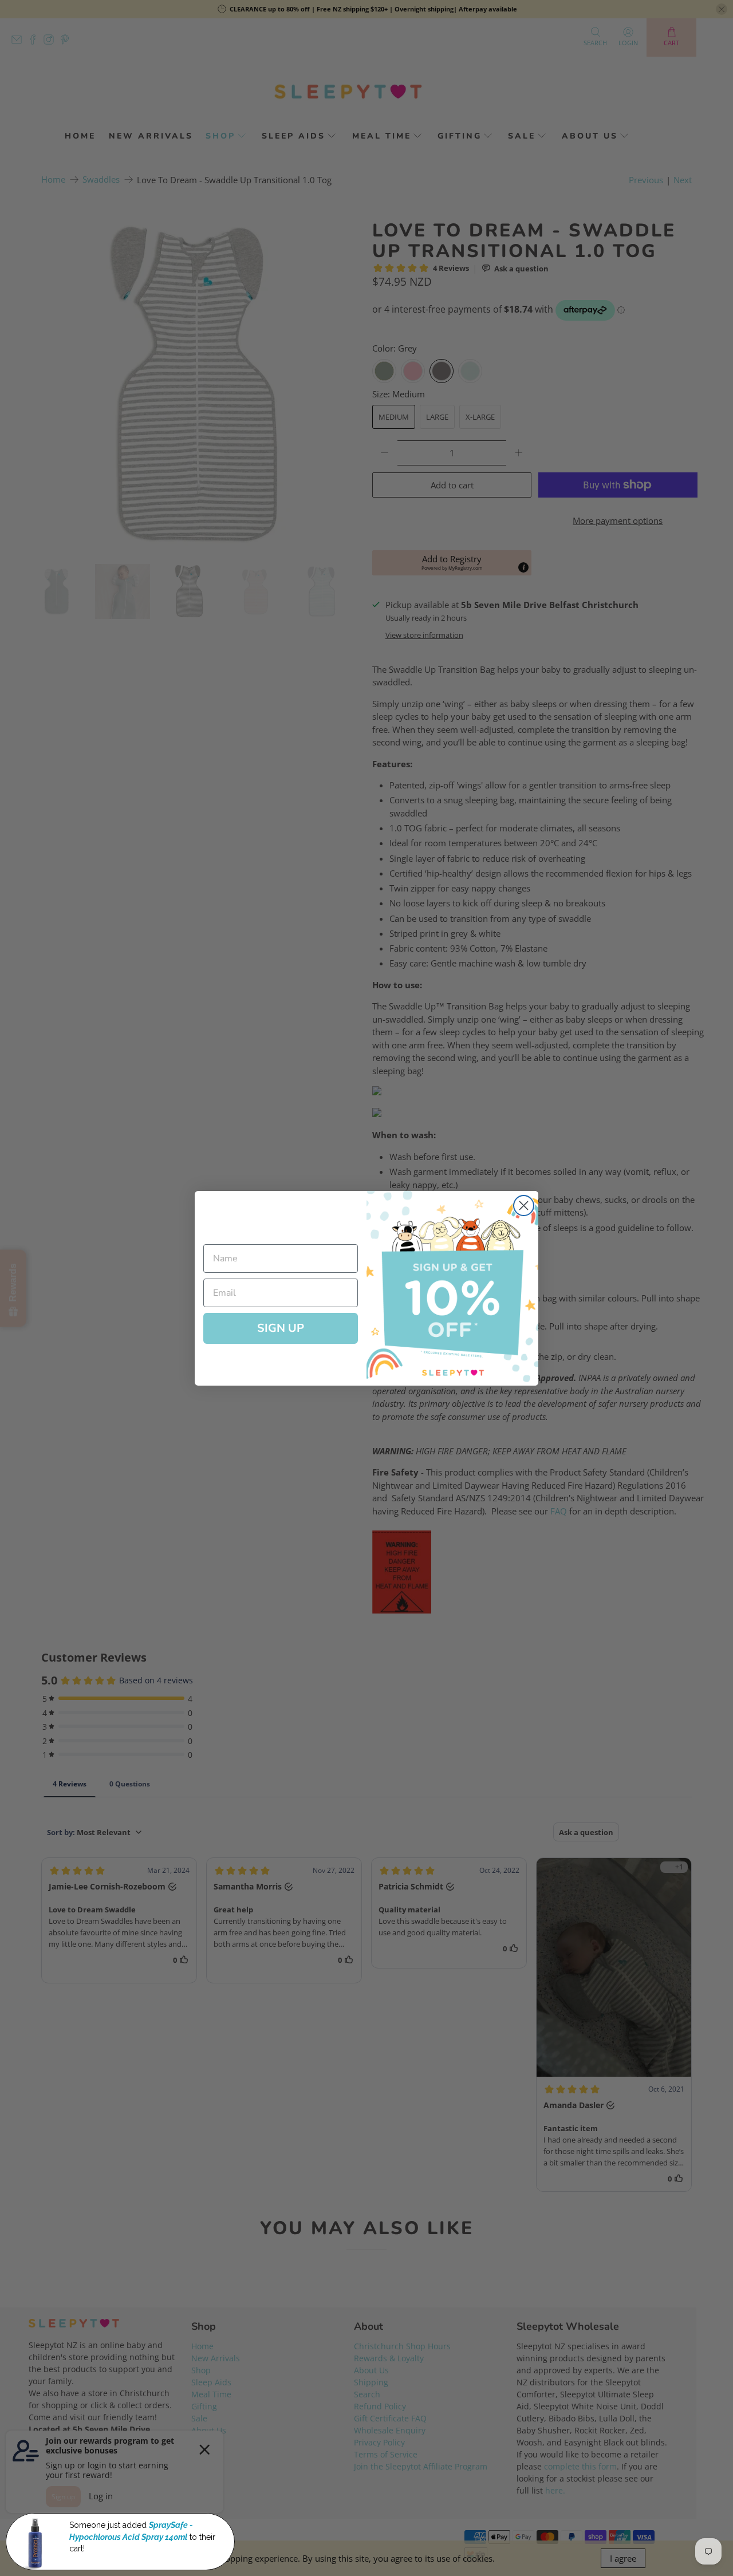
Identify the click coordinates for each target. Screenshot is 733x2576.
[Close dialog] (524, 1206)
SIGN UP (281, 1328)
